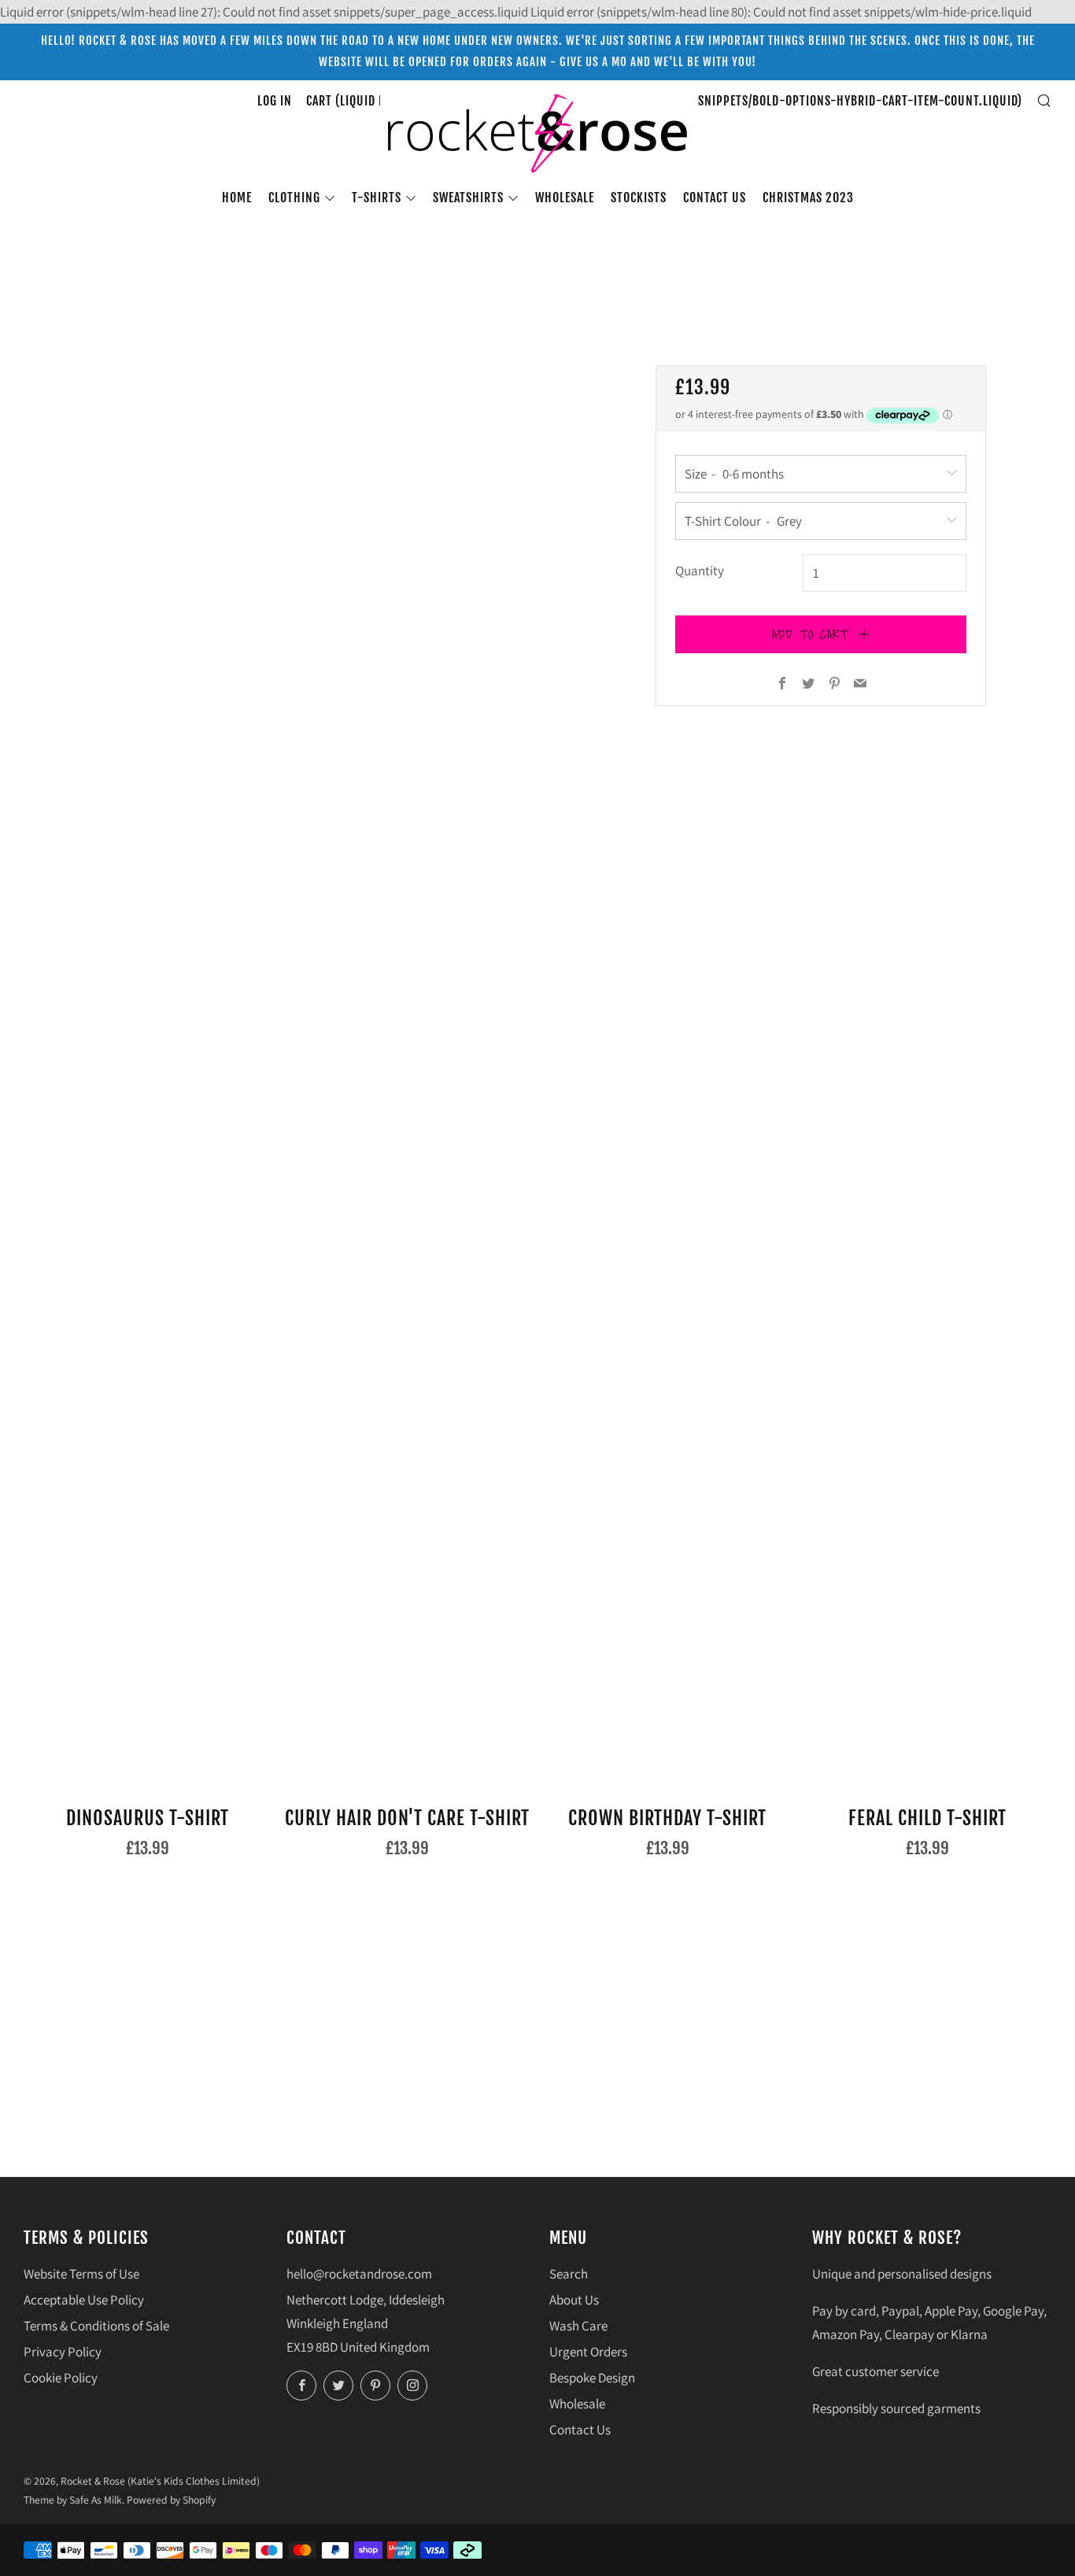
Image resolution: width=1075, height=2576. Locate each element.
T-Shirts (377, 198)
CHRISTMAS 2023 (808, 198)
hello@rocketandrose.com (359, 2274)
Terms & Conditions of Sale (96, 2326)
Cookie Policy (61, 2378)
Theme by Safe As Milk (73, 2500)
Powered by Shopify (171, 2500)
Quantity (700, 571)
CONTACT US (715, 198)
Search (569, 2274)
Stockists (639, 198)
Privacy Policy (63, 2352)
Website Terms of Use (81, 2274)
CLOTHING (294, 198)
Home (237, 198)
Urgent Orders (588, 2352)
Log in (275, 101)
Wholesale (565, 198)
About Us (574, 2300)
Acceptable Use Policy (84, 2300)
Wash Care (578, 2326)
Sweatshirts (468, 198)
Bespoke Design (592, 2378)
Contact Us (580, 2430)
